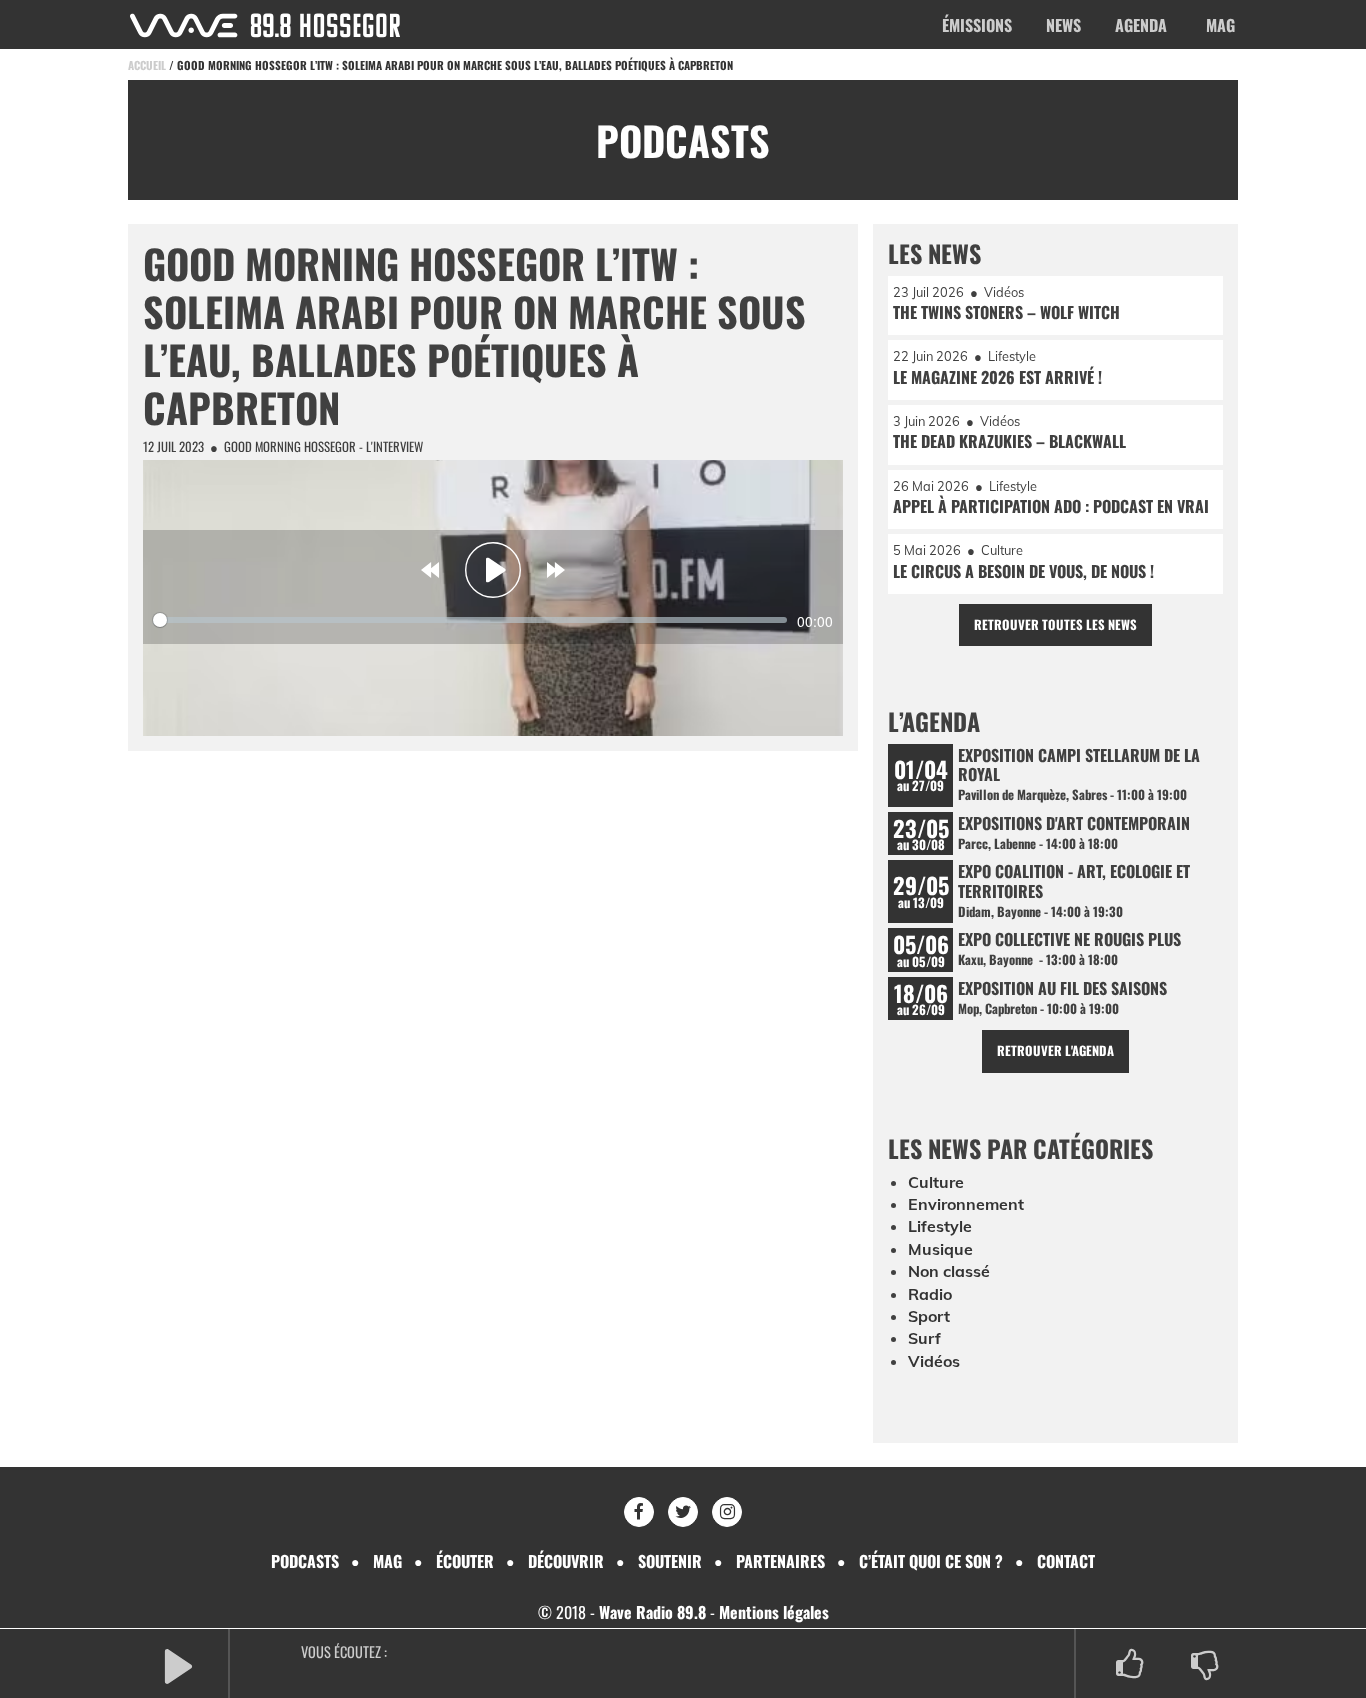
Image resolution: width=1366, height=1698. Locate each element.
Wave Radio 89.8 (652, 1612)
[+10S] (556, 570)
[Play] (493, 570)
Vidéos (934, 1361)
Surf (924, 1338)
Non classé (949, 1271)
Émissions (977, 25)
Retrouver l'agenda (1055, 1050)
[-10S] (430, 570)
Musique (940, 1249)
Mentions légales (774, 1612)
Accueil (147, 65)
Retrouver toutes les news (1055, 624)
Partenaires (780, 1561)
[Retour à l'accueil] (265, 25)
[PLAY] (178, 1664)
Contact (1066, 1561)
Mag (1220, 25)
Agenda (1141, 25)
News (1063, 25)
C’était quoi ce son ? (931, 1561)
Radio (930, 1294)
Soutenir (670, 1561)
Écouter (465, 1561)
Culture (936, 1182)
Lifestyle (940, 1226)
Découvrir (566, 1561)
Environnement (966, 1204)
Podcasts (305, 1561)
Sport (929, 1316)
